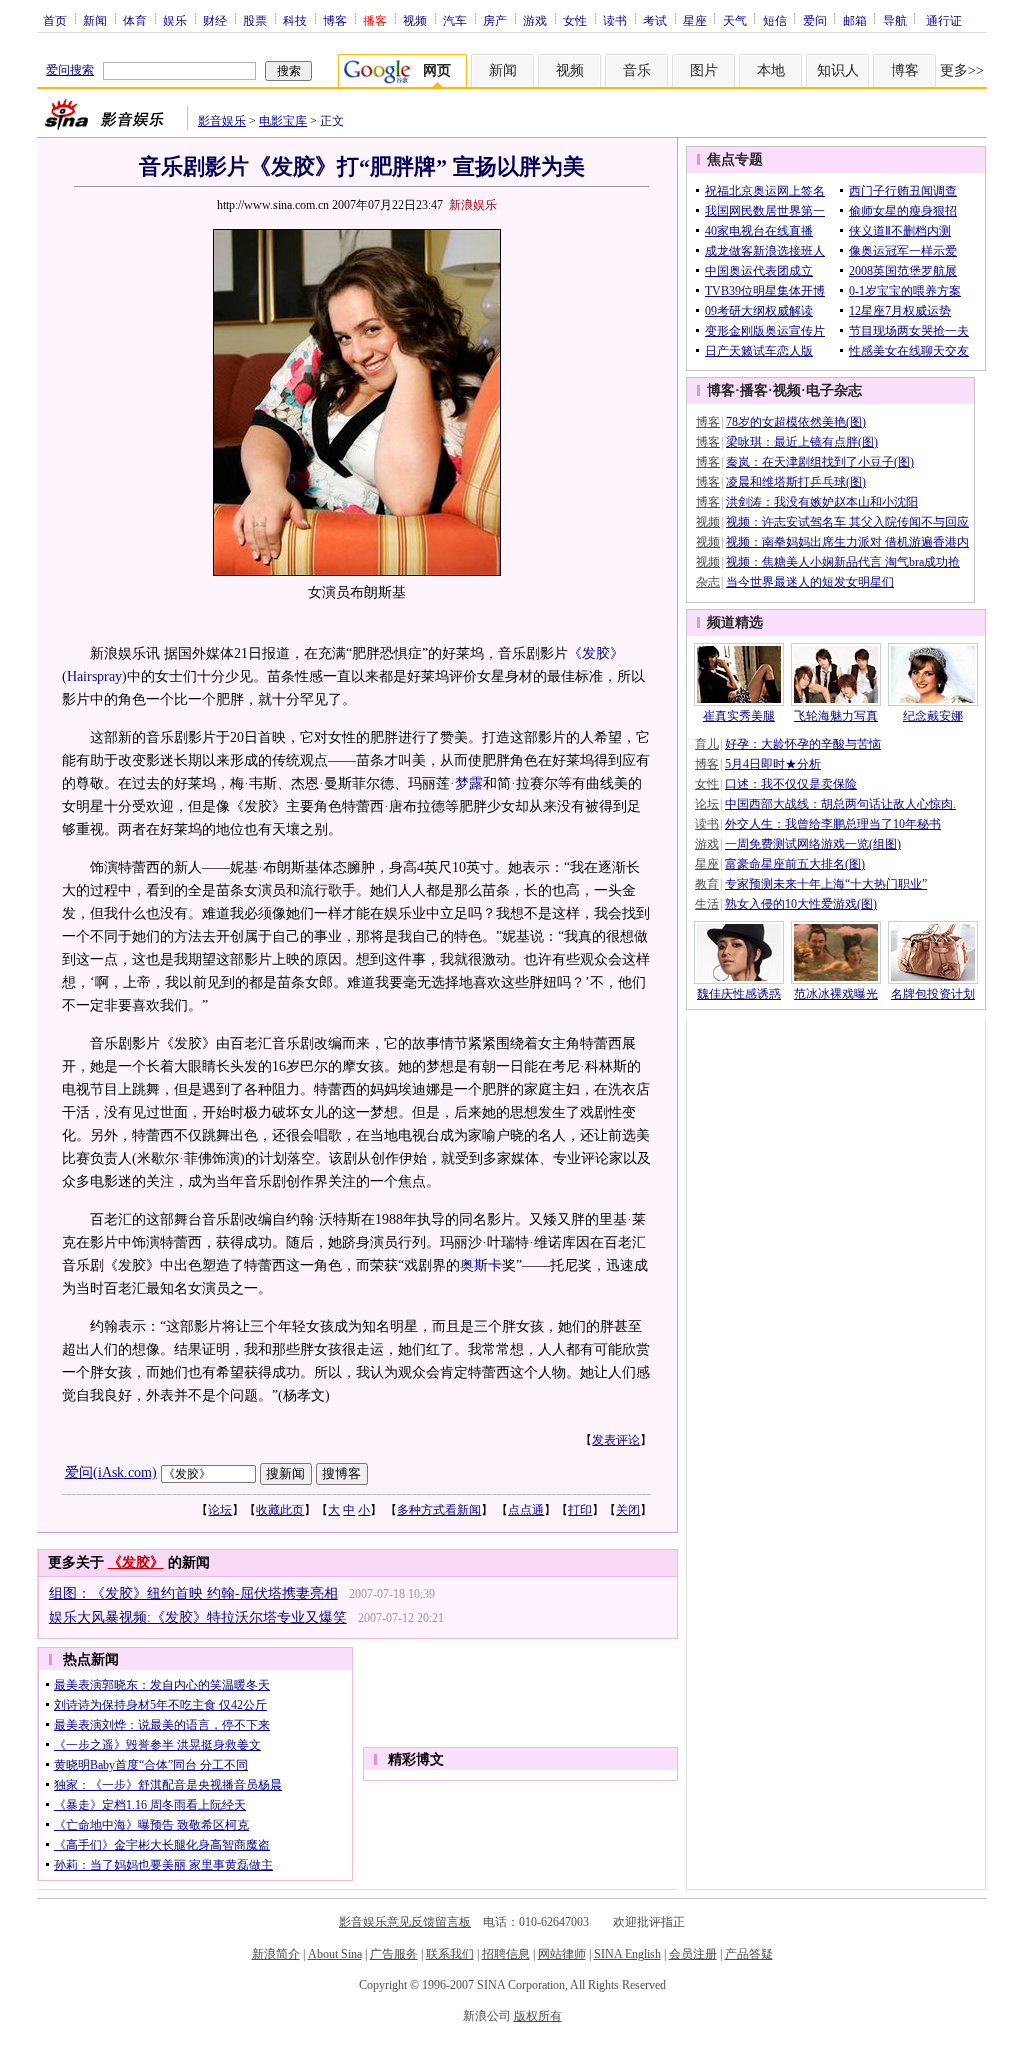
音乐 (637, 70)
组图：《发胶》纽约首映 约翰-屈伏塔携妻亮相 (193, 1593)
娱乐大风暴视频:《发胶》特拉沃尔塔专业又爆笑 (198, 1617)
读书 (615, 20)
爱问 (815, 20)
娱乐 (175, 20)
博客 (335, 20)
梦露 (469, 783)
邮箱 (855, 20)
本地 (771, 70)
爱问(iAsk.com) (111, 1472)
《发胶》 (596, 653)
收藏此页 (280, 1510)
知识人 (838, 70)
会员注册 (693, 1954)
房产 (495, 20)
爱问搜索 (70, 70)
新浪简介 (276, 1954)
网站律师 (562, 1954)
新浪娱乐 (473, 205)
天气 (735, 20)
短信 (775, 20)
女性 (575, 20)
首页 (55, 20)
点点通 (526, 1510)
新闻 (95, 20)
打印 (580, 1510)
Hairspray (94, 676)
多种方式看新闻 (439, 1510)
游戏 (535, 20)
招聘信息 (506, 1954)
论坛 (220, 1510)
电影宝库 (283, 121)
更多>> (962, 70)
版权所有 (538, 2016)
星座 (695, 20)
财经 (215, 20)
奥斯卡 (481, 1265)
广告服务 (394, 1954)
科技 (295, 20)
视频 (415, 20)
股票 (255, 20)
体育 (135, 20)
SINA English (627, 1954)
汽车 (455, 20)
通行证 (944, 20)
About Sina (335, 1954)
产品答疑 (749, 1954)
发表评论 (616, 1440)
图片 (704, 70)
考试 (655, 20)
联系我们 (450, 1954)
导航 (895, 20)
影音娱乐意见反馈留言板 (405, 1922)
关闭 (628, 1510)
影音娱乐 (222, 121)
